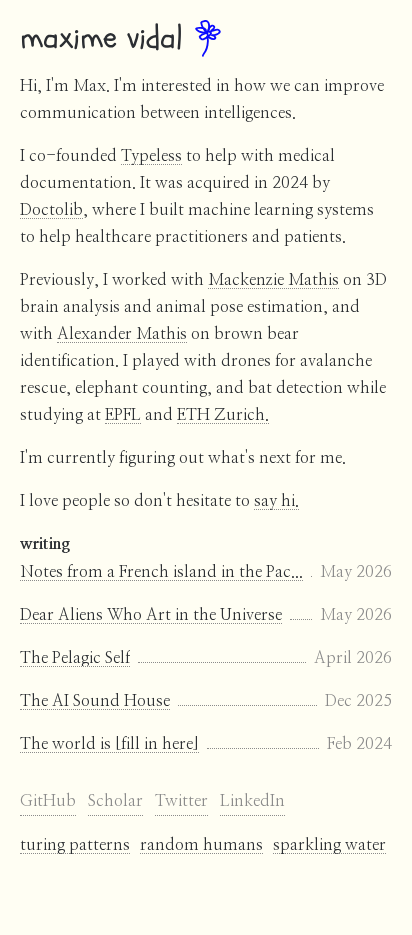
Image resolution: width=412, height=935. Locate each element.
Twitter (181, 801)
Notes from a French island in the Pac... (161, 572)
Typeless (151, 156)
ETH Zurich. (223, 415)
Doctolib (51, 210)
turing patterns (75, 845)
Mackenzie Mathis (273, 280)
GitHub (48, 801)
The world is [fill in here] (109, 744)
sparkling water (329, 845)
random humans (201, 845)
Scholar (115, 801)
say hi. (276, 501)
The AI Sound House (95, 701)
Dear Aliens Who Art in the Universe (151, 615)
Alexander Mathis (122, 334)
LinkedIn (252, 801)
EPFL (123, 415)
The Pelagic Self (75, 658)
